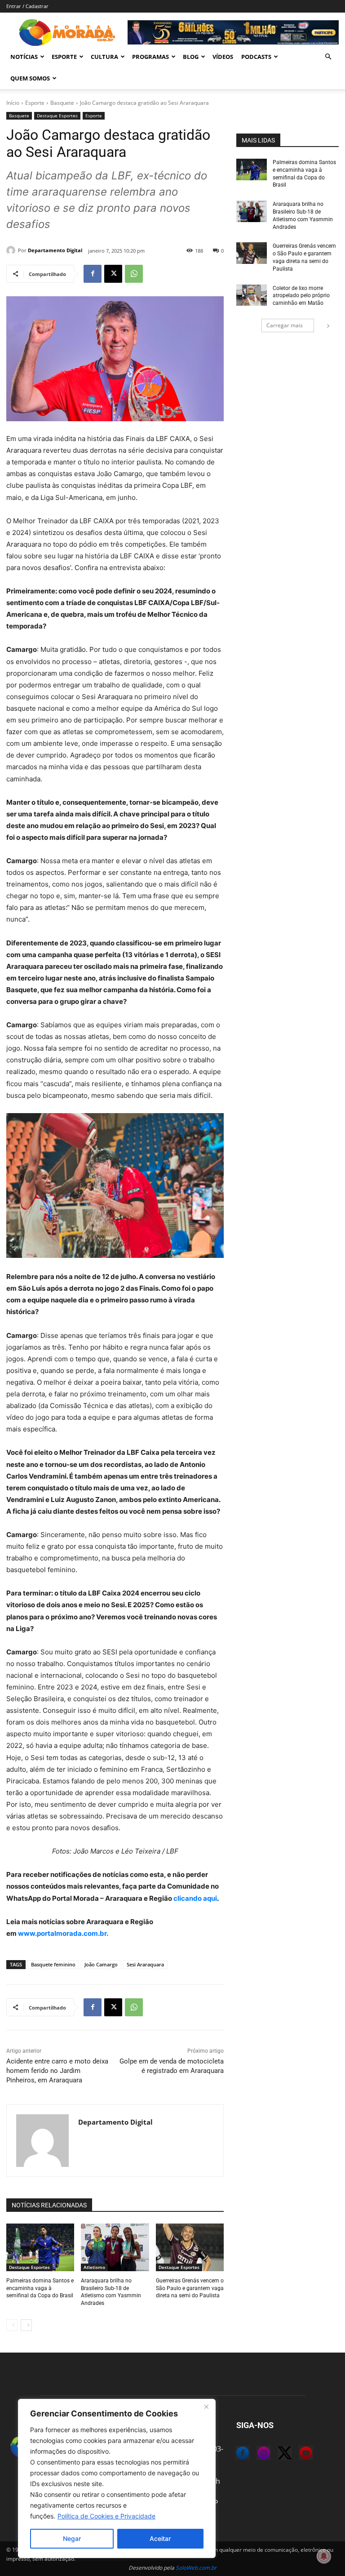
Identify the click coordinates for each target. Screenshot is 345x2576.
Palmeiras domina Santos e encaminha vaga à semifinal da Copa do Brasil (40, 2288)
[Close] (206, 2407)
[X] (113, 274)
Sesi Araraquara (145, 1964)
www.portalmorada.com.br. (63, 1933)
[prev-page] (12, 2325)
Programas (150, 57)
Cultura (104, 57)
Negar (72, 2538)
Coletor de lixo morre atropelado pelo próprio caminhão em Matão (301, 296)
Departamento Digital (55, 250)
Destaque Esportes (57, 116)
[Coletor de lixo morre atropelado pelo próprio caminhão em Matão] (252, 295)
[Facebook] (93, 274)
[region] (117, 2478)
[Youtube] (299, 2454)
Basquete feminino (53, 1964)
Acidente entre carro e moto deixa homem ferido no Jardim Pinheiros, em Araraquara (57, 2071)
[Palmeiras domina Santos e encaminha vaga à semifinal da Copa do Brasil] (40, 2247)
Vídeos (223, 57)
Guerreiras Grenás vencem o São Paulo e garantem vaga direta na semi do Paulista (190, 2288)
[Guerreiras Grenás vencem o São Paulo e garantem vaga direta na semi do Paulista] (190, 2247)
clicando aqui (195, 1898)
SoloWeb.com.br (196, 2568)
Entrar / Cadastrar (27, 6)
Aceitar (160, 2538)
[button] (328, 57)
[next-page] (26, 2325)
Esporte (64, 57)
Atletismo (94, 2267)
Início (13, 103)
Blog (191, 57)
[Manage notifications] (324, 2556)
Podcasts (256, 57)
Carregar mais (285, 325)
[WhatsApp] (134, 274)
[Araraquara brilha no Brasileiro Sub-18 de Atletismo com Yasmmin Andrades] (115, 2247)
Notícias (24, 57)
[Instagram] (257, 2454)
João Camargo (101, 1964)
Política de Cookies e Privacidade (106, 2516)
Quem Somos (30, 78)
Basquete (62, 103)
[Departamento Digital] (12, 250)
